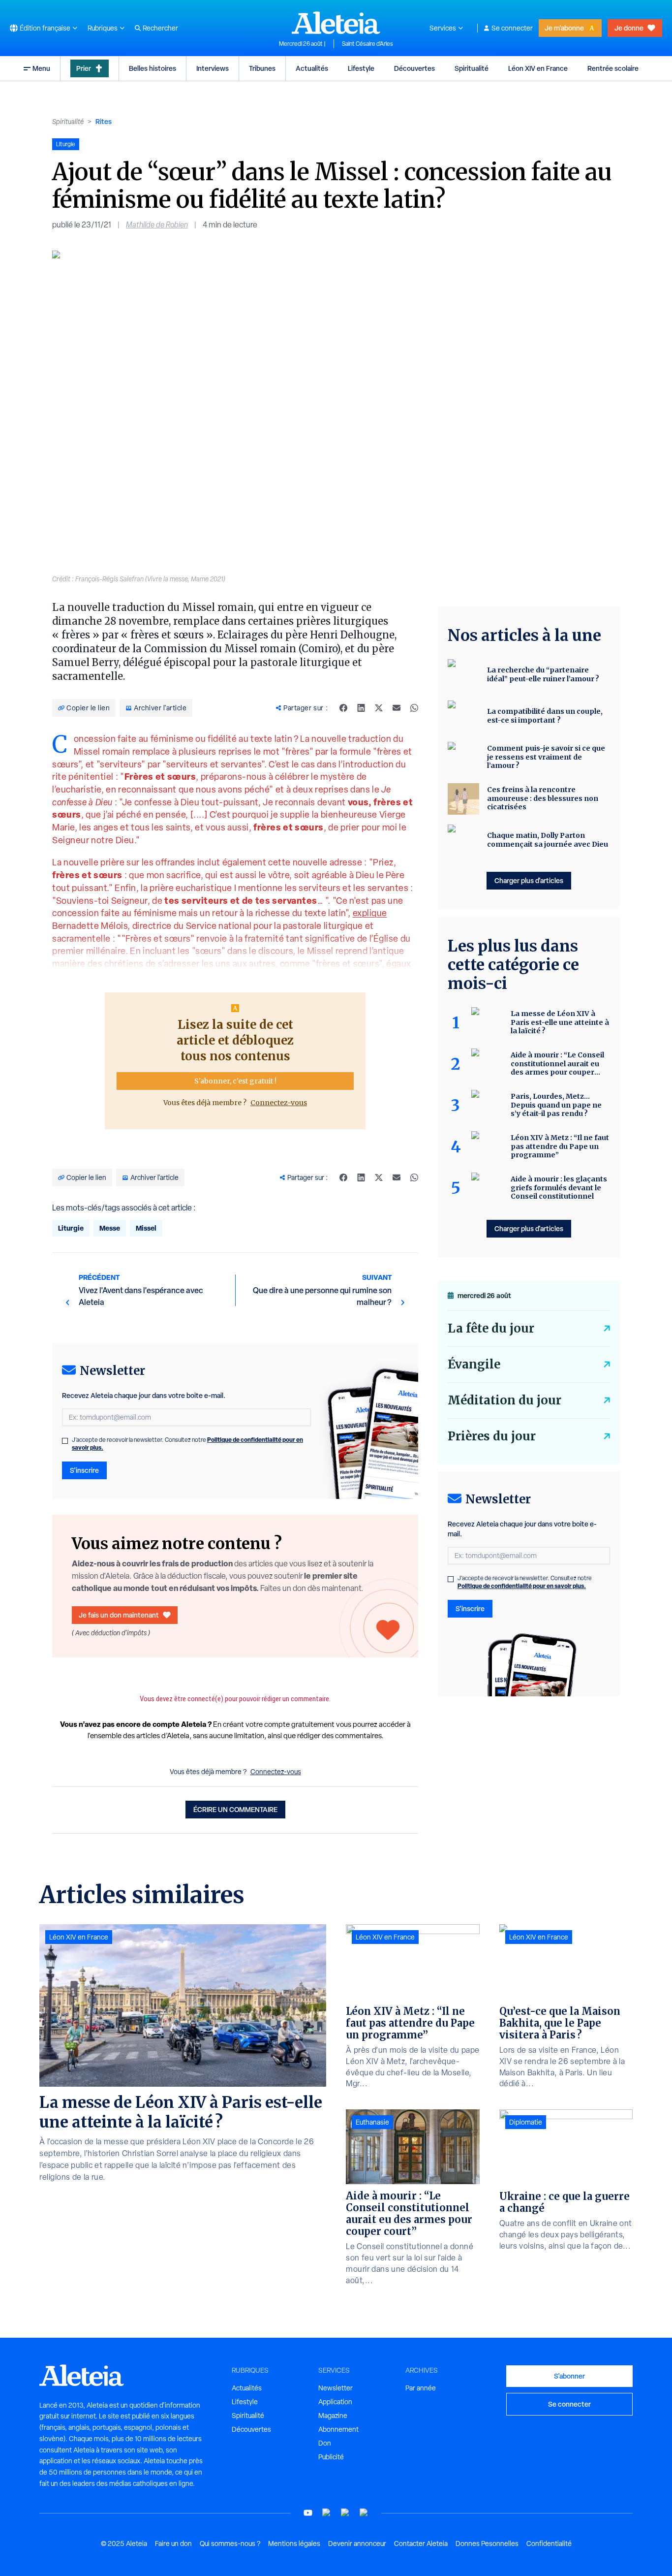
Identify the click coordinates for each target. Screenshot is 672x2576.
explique (370, 913)
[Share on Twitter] (379, 708)
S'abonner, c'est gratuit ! (235, 1081)
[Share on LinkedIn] (361, 708)
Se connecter (512, 28)
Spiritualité (472, 68)
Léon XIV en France (538, 68)
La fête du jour (491, 1328)
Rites (104, 121)
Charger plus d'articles (529, 880)
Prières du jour (492, 1436)
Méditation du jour (504, 1400)
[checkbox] (65, 1441)
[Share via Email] (397, 708)
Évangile (474, 1364)
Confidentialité (549, 2544)
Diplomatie (526, 2122)
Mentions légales (294, 2544)
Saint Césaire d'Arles (367, 44)
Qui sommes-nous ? (230, 2544)
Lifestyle (361, 68)
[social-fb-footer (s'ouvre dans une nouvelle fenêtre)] (327, 2513)
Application (335, 2402)
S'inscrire (84, 1470)
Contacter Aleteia (421, 2544)
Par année (421, 2388)
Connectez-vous (279, 1103)
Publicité (331, 2457)
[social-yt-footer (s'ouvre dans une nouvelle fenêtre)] (308, 2513)
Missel (146, 1228)
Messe (110, 1228)
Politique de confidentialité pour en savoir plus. (522, 1586)
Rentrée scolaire (613, 68)
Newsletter (336, 2388)
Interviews (213, 68)
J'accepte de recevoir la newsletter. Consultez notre (187, 1444)
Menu (41, 68)
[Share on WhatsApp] (414, 708)
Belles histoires (153, 68)
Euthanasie (372, 2122)
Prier (84, 68)
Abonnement (338, 2429)
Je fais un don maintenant (119, 1615)
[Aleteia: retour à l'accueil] (336, 23)
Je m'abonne (564, 28)
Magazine (333, 2416)
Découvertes (414, 68)
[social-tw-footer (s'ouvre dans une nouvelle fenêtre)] (345, 2513)
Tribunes (262, 68)
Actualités (312, 68)
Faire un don (173, 2544)
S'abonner (569, 2376)
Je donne (629, 28)
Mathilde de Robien (157, 225)
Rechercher (160, 28)
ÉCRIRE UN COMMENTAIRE (235, 1809)
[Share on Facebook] (343, 708)
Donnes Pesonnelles (487, 2544)
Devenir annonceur (357, 2544)
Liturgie (71, 1228)
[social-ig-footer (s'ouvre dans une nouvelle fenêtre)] (364, 2513)
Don (325, 2443)
